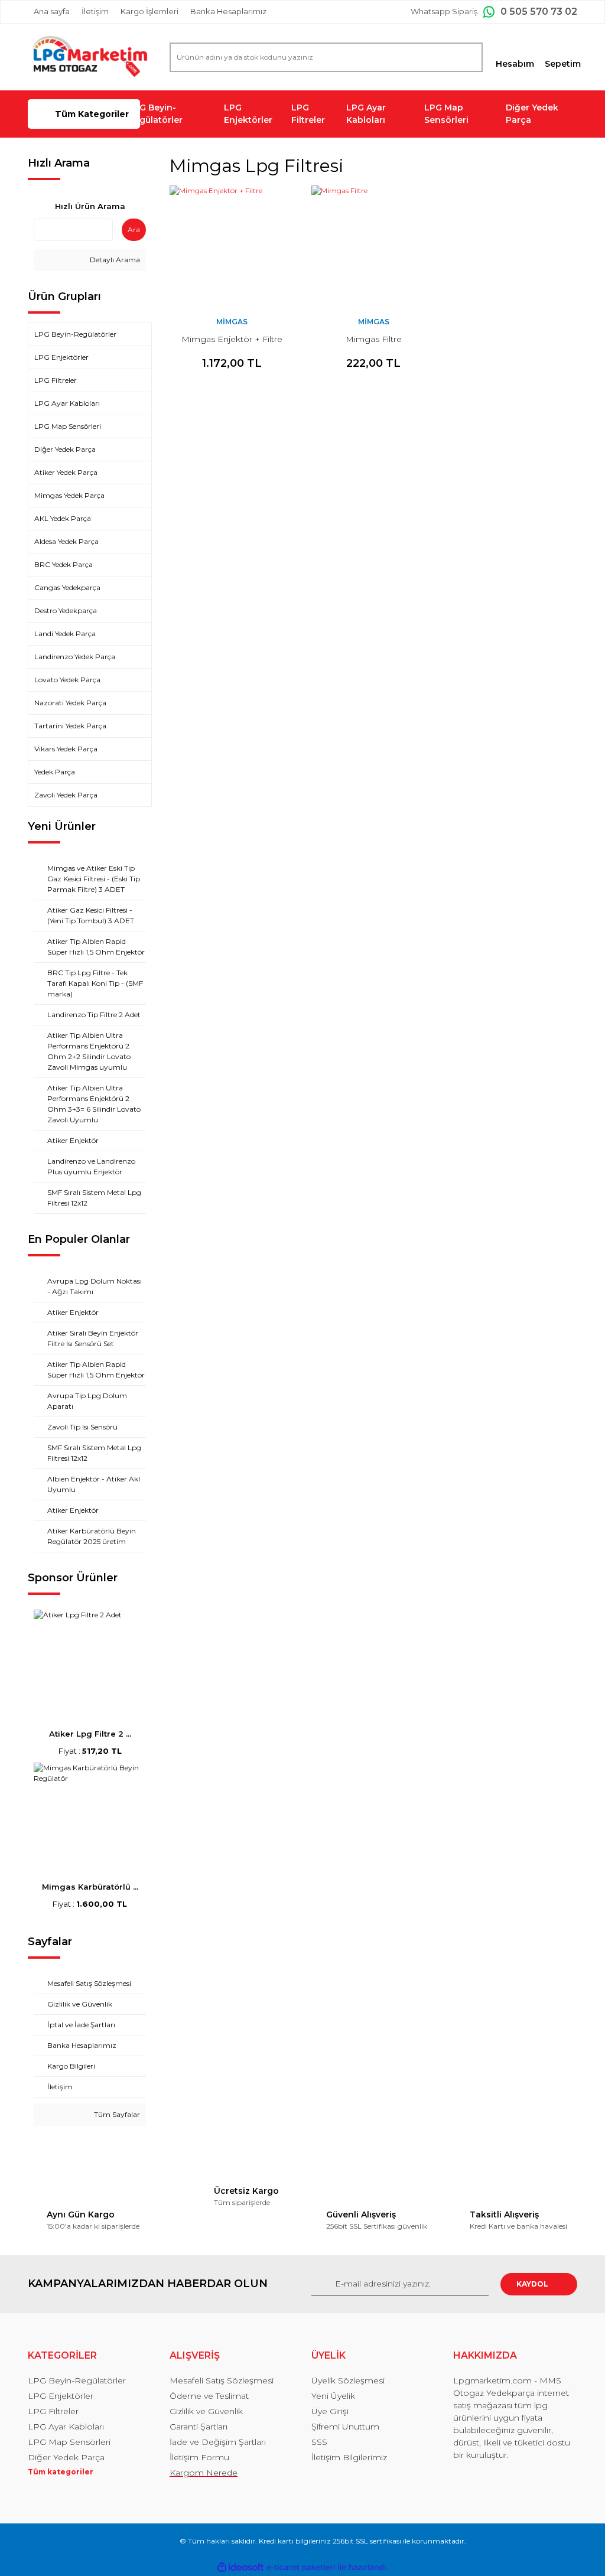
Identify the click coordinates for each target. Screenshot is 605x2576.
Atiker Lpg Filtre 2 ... (90, 1734)
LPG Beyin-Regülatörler (155, 114)
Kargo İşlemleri (149, 11)
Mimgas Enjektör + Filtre (232, 339)
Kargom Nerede (204, 2473)
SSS (319, 2442)
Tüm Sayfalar (116, 2114)
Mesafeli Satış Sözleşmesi (222, 2380)
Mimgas (232, 322)
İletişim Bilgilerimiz (349, 2457)
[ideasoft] (240, 2567)
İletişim (95, 11)
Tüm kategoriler (61, 2472)
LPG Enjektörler (248, 114)
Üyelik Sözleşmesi (348, 2380)
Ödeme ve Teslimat (209, 2396)
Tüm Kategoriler (92, 114)
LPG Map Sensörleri (446, 114)
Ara (134, 229)
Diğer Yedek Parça (532, 114)
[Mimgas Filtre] (373, 247)
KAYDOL (532, 2284)
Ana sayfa (52, 11)
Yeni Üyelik (333, 2396)
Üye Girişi (330, 2411)
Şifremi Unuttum (345, 2427)
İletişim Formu (199, 2457)
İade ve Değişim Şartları (218, 2442)
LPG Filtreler (308, 114)
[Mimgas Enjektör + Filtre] (232, 247)
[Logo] (90, 57)
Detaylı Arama (114, 260)
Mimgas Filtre (374, 339)
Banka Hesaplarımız (228, 11)
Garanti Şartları (199, 2427)
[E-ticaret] (301, 2568)
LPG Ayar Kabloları (366, 114)
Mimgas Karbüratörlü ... (90, 1887)
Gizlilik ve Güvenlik (206, 2411)
